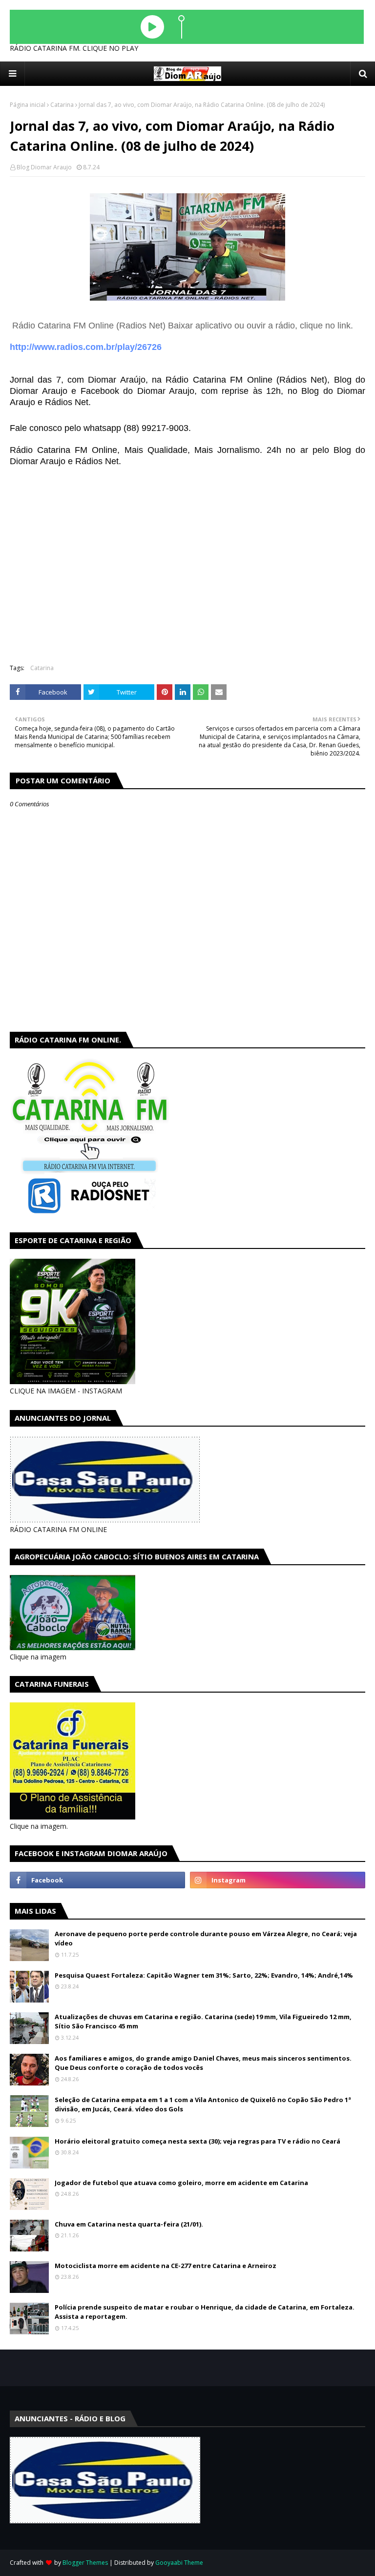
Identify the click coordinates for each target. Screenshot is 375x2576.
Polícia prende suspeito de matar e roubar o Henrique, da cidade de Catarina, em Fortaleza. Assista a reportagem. (205, 2312)
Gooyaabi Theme (179, 2563)
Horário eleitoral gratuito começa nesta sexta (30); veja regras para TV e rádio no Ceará (198, 2141)
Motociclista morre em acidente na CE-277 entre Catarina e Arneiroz (166, 2266)
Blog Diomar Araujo (44, 167)
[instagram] (278, 1880)
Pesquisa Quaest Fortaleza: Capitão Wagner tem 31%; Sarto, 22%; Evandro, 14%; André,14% (204, 1975)
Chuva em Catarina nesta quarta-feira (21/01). (129, 2224)
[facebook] (97, 1880)
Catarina (62, 105)
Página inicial (28, 105)
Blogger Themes (85, 2563)
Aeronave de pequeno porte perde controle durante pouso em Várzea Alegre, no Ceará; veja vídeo (206, 1939)
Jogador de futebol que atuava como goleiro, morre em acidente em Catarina (181, 2183)
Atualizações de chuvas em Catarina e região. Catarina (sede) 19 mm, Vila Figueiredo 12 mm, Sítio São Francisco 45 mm (203, 2022)
